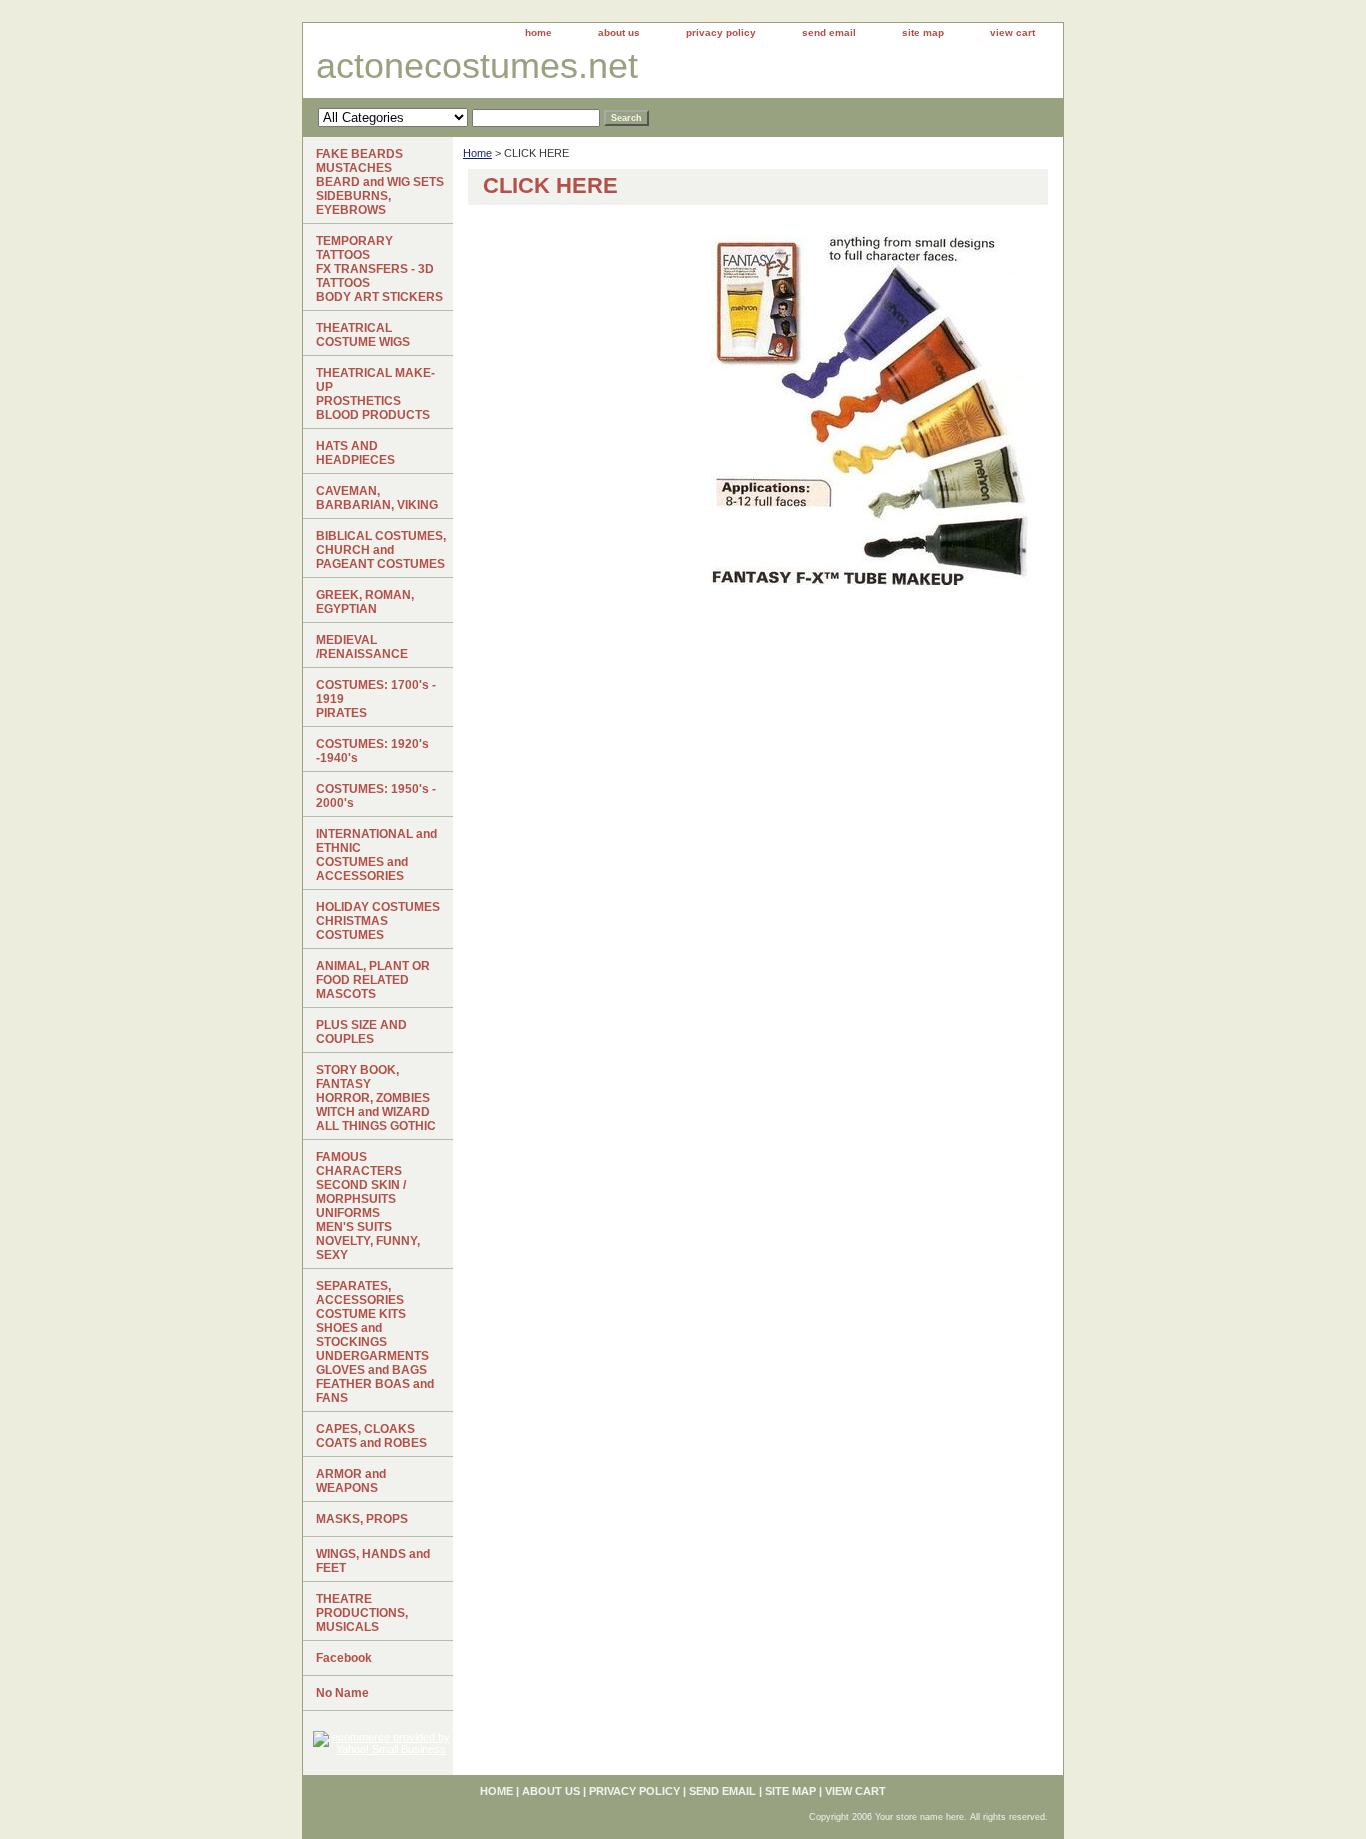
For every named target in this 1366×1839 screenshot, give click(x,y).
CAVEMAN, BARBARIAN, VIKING (377, 498)
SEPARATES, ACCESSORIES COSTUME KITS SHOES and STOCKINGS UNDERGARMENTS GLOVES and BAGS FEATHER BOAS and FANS (375, 1342)
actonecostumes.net (477, 65)
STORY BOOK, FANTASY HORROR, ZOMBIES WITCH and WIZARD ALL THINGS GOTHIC (376, 1098)
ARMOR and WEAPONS (351, 1481)
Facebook (344, 1658)
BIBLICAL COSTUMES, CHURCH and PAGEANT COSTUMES (381, 550)
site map (923, 32)
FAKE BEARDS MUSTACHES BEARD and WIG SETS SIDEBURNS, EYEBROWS (380, 182)
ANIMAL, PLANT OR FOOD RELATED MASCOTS (373, 980)
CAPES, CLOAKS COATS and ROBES (371, 1436)
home (538, 32)
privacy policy (721, 32)
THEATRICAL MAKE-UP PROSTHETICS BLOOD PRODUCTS (375, 394)
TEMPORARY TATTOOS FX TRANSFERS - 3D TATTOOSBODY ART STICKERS (379, 269)
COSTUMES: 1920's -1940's (372, 751)
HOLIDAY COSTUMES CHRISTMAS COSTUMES (378, 921)
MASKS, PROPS (362, 1519)
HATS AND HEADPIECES (355, 453)
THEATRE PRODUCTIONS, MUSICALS (362, 1613)
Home (477, 153)
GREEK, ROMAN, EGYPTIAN (365, 602)
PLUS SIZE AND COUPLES (361, 1032)
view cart (1012, 32)
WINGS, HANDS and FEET (373, 1561)
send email (829, 32)
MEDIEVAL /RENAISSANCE (362, 647)
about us (619, 32)
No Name (342, 1693)
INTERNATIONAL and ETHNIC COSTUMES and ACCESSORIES (376, 855)
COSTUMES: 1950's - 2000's (376, 796)
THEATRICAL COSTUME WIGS (363, 335)
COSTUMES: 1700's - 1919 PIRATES (376, 699)
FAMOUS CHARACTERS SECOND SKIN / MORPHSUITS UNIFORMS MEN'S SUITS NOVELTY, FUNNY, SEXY (368, 1206)
